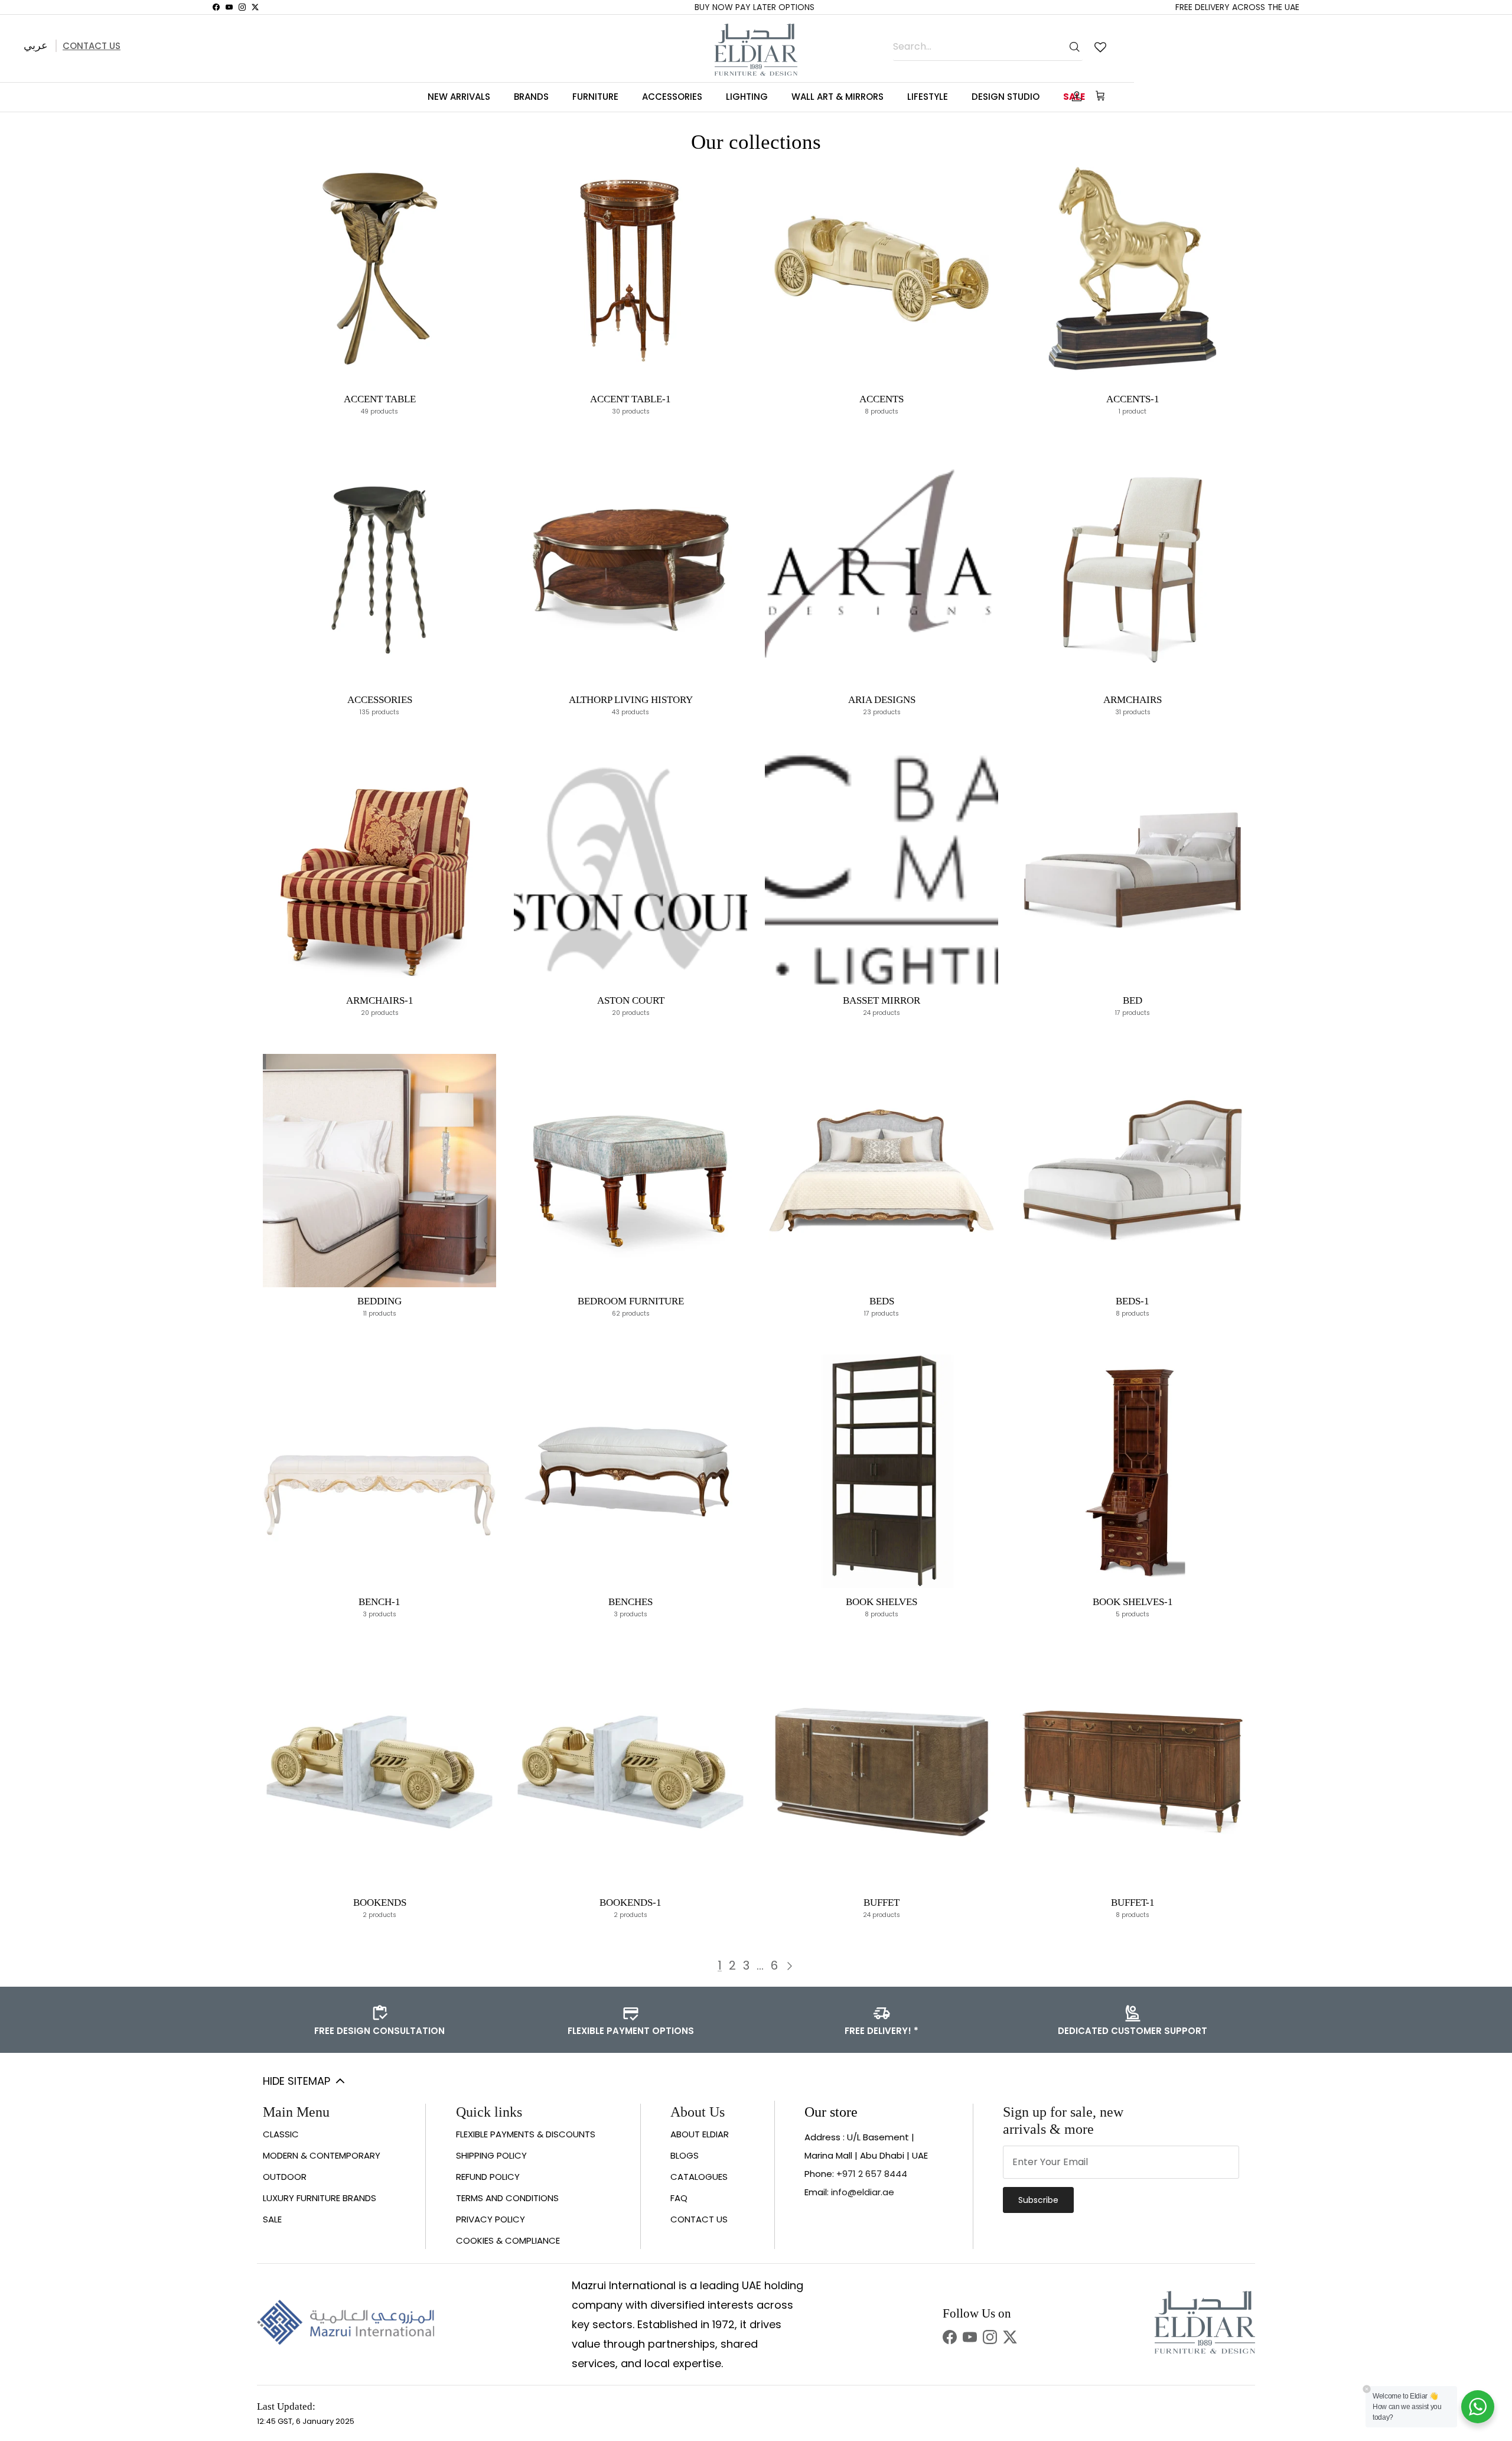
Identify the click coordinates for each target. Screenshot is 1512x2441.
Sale (272, 2219)
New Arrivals (459, 97)
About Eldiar (700, 2134)
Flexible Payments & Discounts (526, 2134)
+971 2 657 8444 (872, 2174)
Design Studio (1006, 97)
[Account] (1074, 96)
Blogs (685, 2155)
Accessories (672, 97)
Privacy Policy (491, 2219)
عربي (36, 45)
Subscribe (1038, 2200)
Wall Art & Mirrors (838, 97)
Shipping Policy (491, 2155)
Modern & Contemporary (322, 2155)
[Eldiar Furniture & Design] (756, 50)
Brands (531, 97)
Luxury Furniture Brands (320, 2198)
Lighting (747, 97)
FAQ (679, 2198)
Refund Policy (488, 2177)
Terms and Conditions (507, 2198)
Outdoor (285, 2177)
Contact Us (92, 46)
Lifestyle (928, 97)
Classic (281, 2134)
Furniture (595, 97)
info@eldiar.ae (863, 2192)
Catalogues (699, 2177)
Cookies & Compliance (508, 2240)
